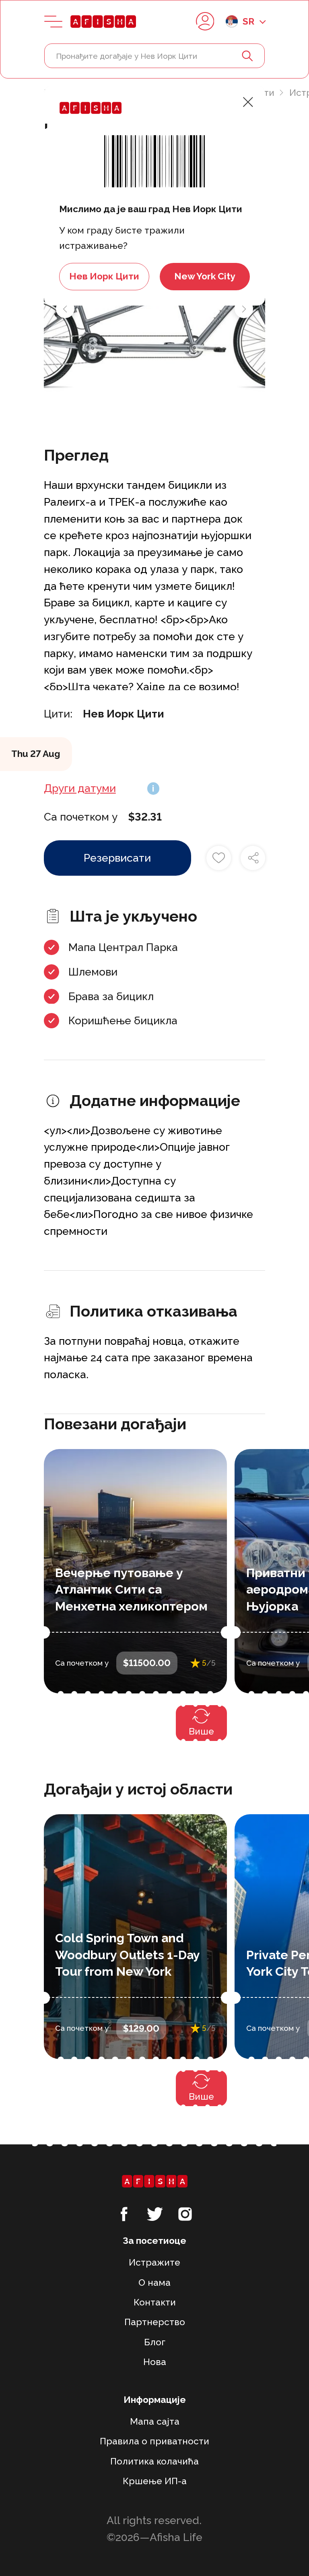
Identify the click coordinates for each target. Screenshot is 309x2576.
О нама (154, 2282)
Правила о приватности (154, 2441)
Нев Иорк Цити (104, 276)
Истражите (154, 2262)
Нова (155, 2362)
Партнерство (155, 2322)
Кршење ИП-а (155, 2481)
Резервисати (117, 858)
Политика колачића (154, 2461)
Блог (155, 2342)
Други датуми (80, 788)
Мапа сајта (155, 2421)
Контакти (155, 2302)
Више (201, 1731)
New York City (205, 276)
